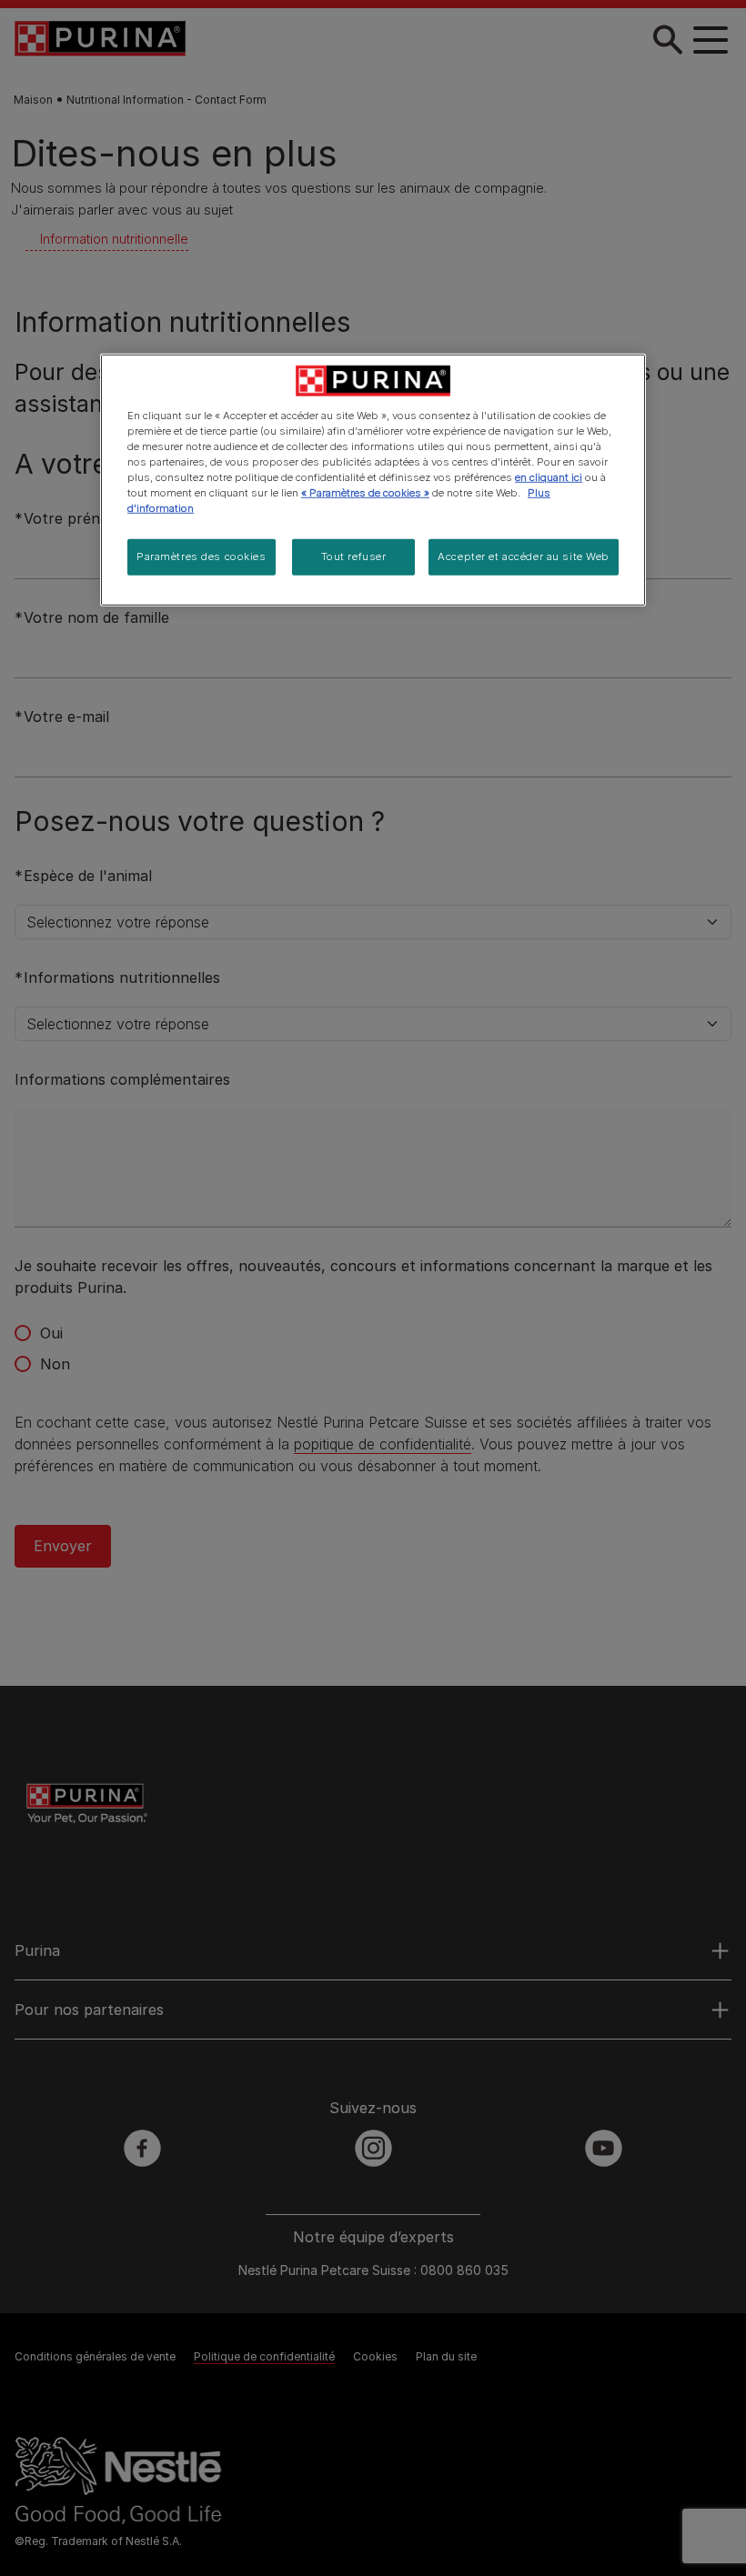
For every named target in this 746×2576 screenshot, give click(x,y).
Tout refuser (354, 556)
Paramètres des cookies (202, 556)
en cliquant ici (549, 477)
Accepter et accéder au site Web (524, 556)
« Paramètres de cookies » (365, 493)
